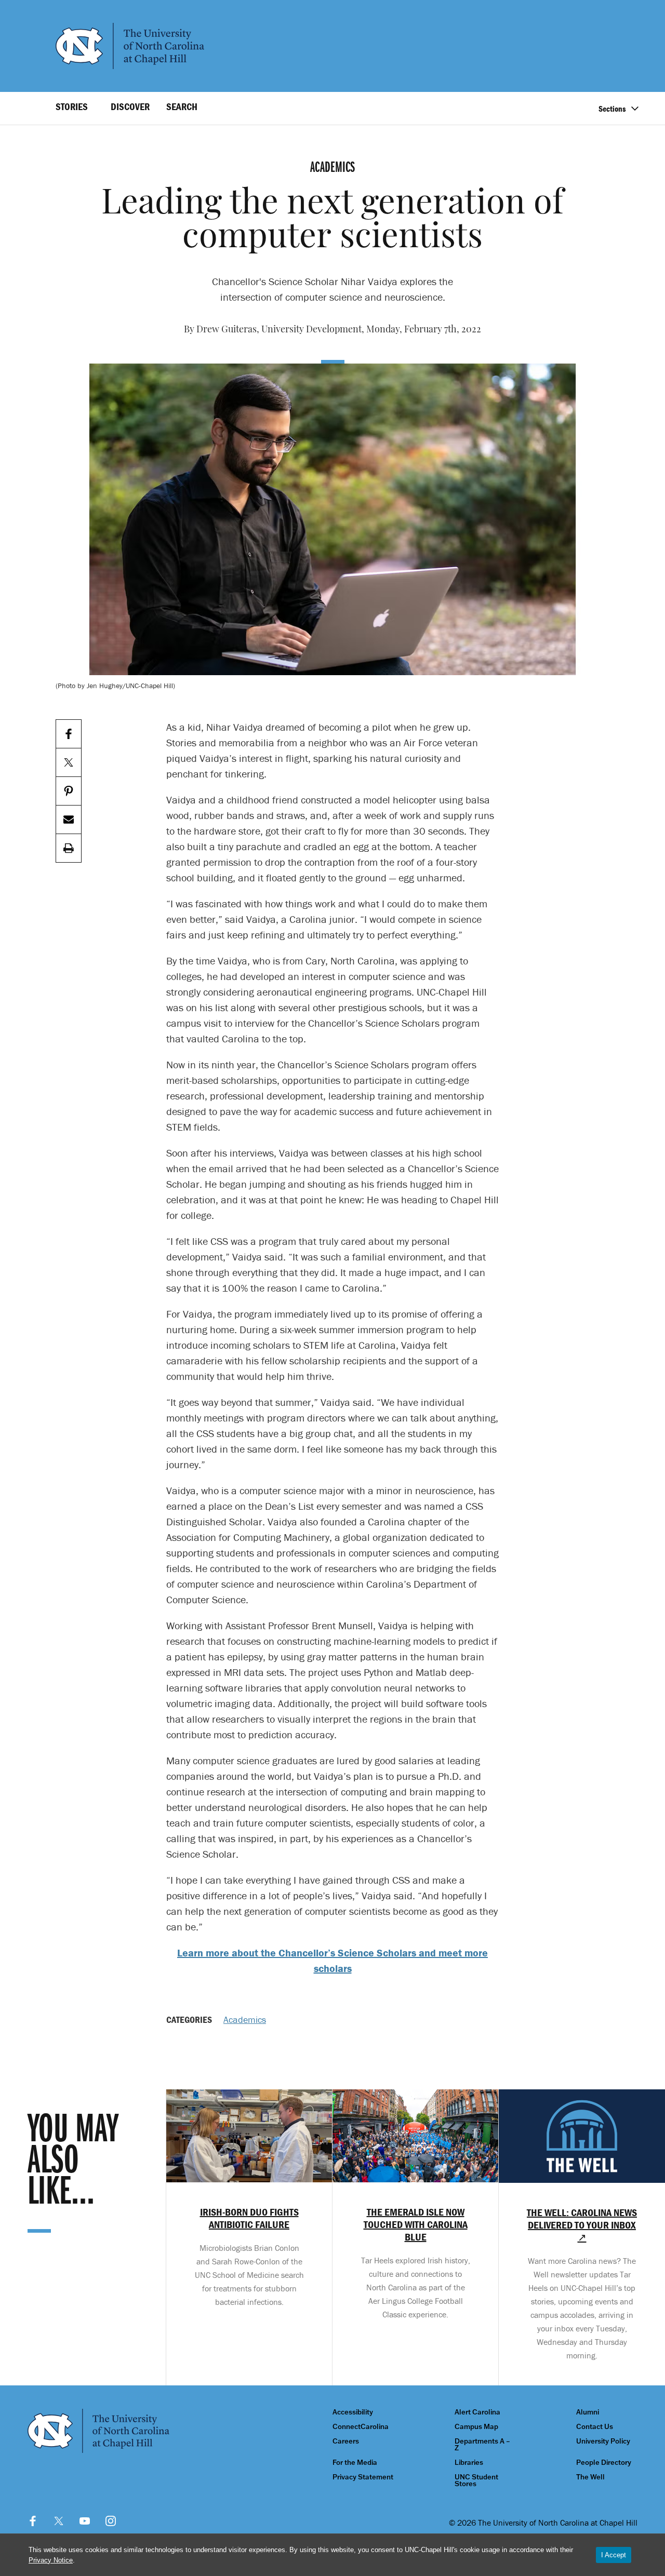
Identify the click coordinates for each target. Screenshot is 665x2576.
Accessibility (353, 2412)
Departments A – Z (482, 2445)
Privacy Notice (51, 2560)
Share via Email (69, 820)
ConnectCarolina (361, 2427)
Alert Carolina (477, 2412)
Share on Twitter (69, 763)
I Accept (614, 2555)
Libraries (469, 2463)
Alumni (588, 2412)
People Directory (604, 2463)
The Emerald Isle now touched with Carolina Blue (416, 2224)
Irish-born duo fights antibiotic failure (249, 2218)
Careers (346, 2441)
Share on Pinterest (69, 791)
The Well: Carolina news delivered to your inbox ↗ (582, 2225)
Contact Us (595, 2427)
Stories (72, 106)
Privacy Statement (363, 2477)
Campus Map (476, 2427)
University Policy (603, 2441)
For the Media (355, 2463)
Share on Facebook (69, 734)
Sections (612, 109)
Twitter (59, 2521)
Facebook (33, 2521)
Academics (245, 2020)
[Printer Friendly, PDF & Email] (69, 848)
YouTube (85, 2521)
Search (182, 106)
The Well (590, 2477)
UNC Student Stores (476, 2480)
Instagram (111, 2521)
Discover (130, 106)
